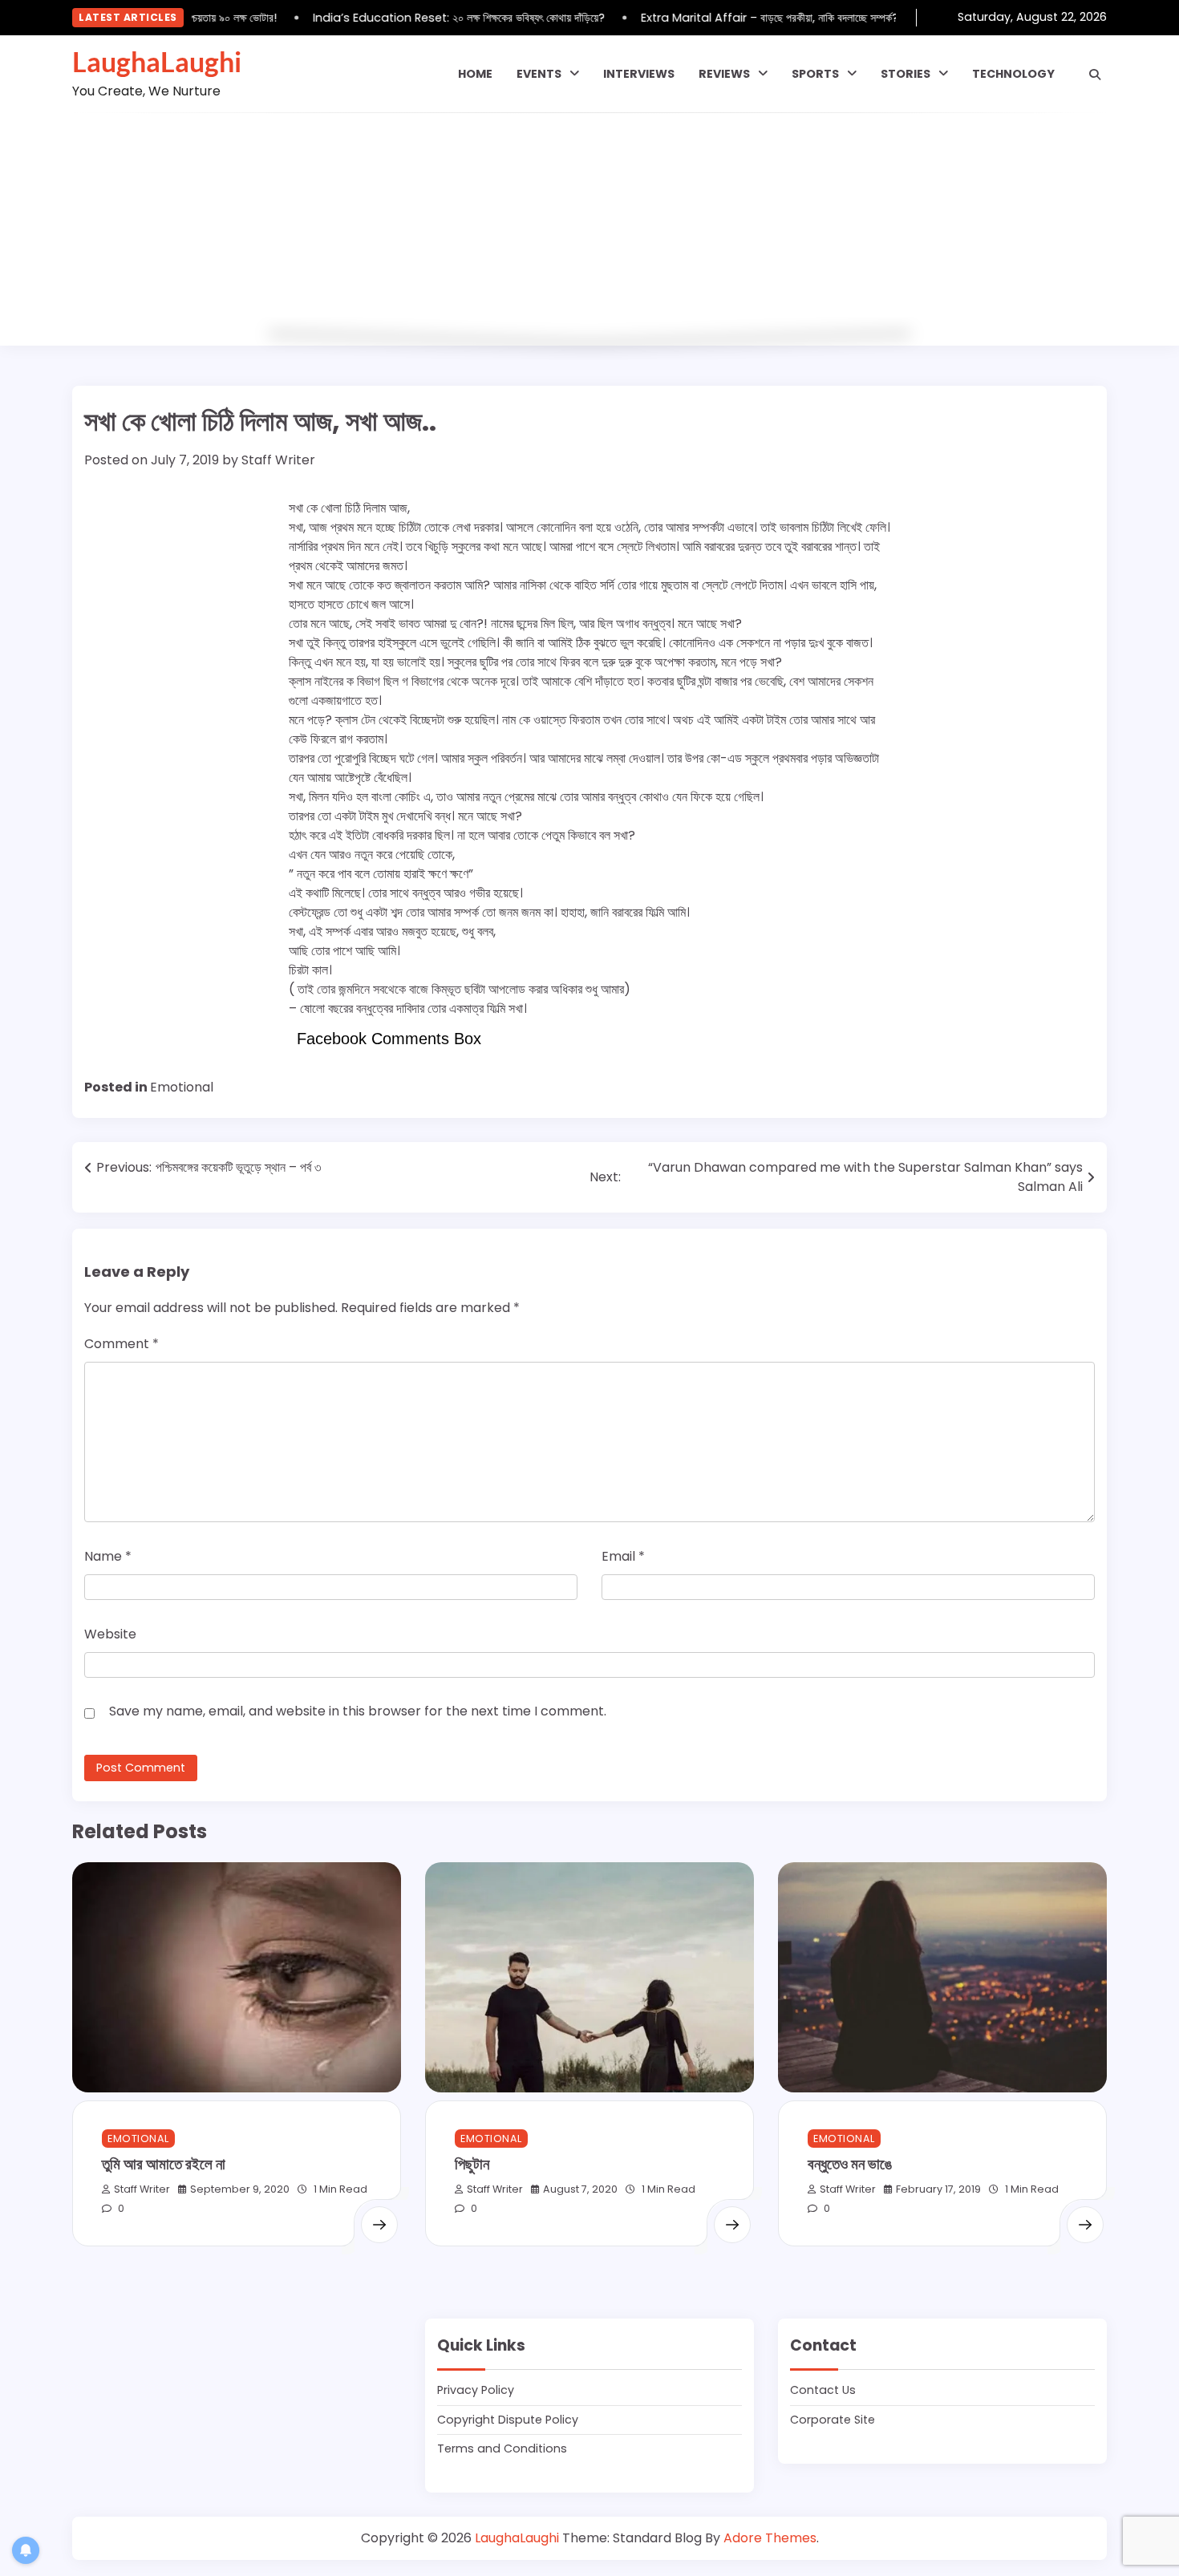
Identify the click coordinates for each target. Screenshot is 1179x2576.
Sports (815, 74)
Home (475, 74)
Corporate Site (833, 2420)
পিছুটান (472, 2163)
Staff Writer (278, 460)
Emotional (182, 1087)
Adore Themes (770, 2538)
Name (108, 1556)
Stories (906, 74)
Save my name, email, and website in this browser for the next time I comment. (358, 1711)
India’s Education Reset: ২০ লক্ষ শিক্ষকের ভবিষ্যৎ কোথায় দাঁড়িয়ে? (436, 18)
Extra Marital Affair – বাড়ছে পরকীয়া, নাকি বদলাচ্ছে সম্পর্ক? (746, 18)
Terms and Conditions (502, 2448)
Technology (1013, 74)
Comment (122, 1344)
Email (623, 1556)
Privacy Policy (476, 2390)
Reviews (724, 74)
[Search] (1095, 75)
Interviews (639, 74)
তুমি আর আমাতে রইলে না (164, 2163)
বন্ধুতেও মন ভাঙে (850, 2163)
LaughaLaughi (157, 62)
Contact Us (823, 2390)
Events (539, 74)
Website (110, 1634)
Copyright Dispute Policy (508, 2420)
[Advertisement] (589, 233)
